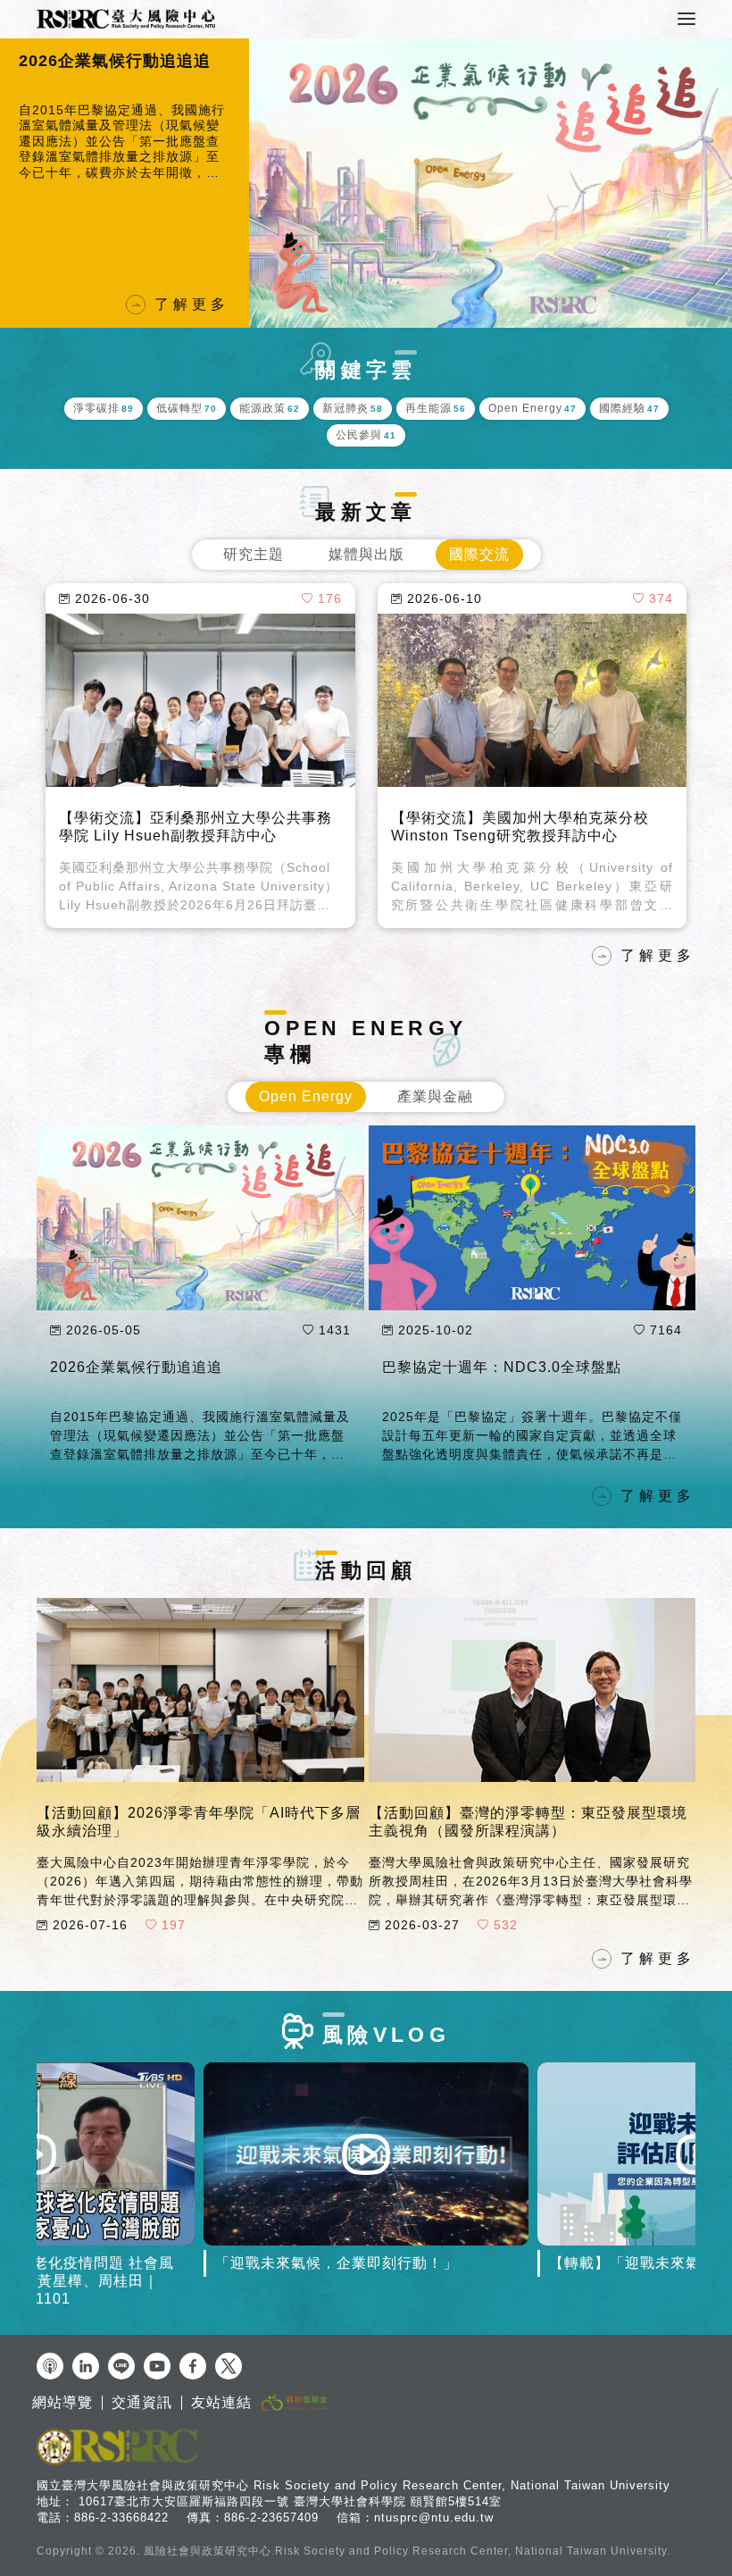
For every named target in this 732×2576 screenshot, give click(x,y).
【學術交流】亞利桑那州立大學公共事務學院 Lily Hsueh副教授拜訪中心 (195, 827)
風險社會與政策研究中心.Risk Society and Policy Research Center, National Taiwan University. (407, 2551)
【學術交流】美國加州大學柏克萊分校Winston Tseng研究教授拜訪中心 (520, 827)
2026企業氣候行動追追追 (136, 1367)
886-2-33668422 (121, 2517)
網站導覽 (62, 2403)
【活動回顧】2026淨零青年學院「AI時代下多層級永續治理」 (199, 1822)
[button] (18, 183)
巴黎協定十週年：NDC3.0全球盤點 (502, 1367)
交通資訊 (142, 2403)
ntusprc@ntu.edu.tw (434, 2517)
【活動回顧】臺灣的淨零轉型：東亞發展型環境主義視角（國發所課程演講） (528, 1822)
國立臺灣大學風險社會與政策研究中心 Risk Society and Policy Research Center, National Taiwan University (354, 2485)
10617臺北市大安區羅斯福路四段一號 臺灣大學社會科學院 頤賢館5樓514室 (290, 2501)
